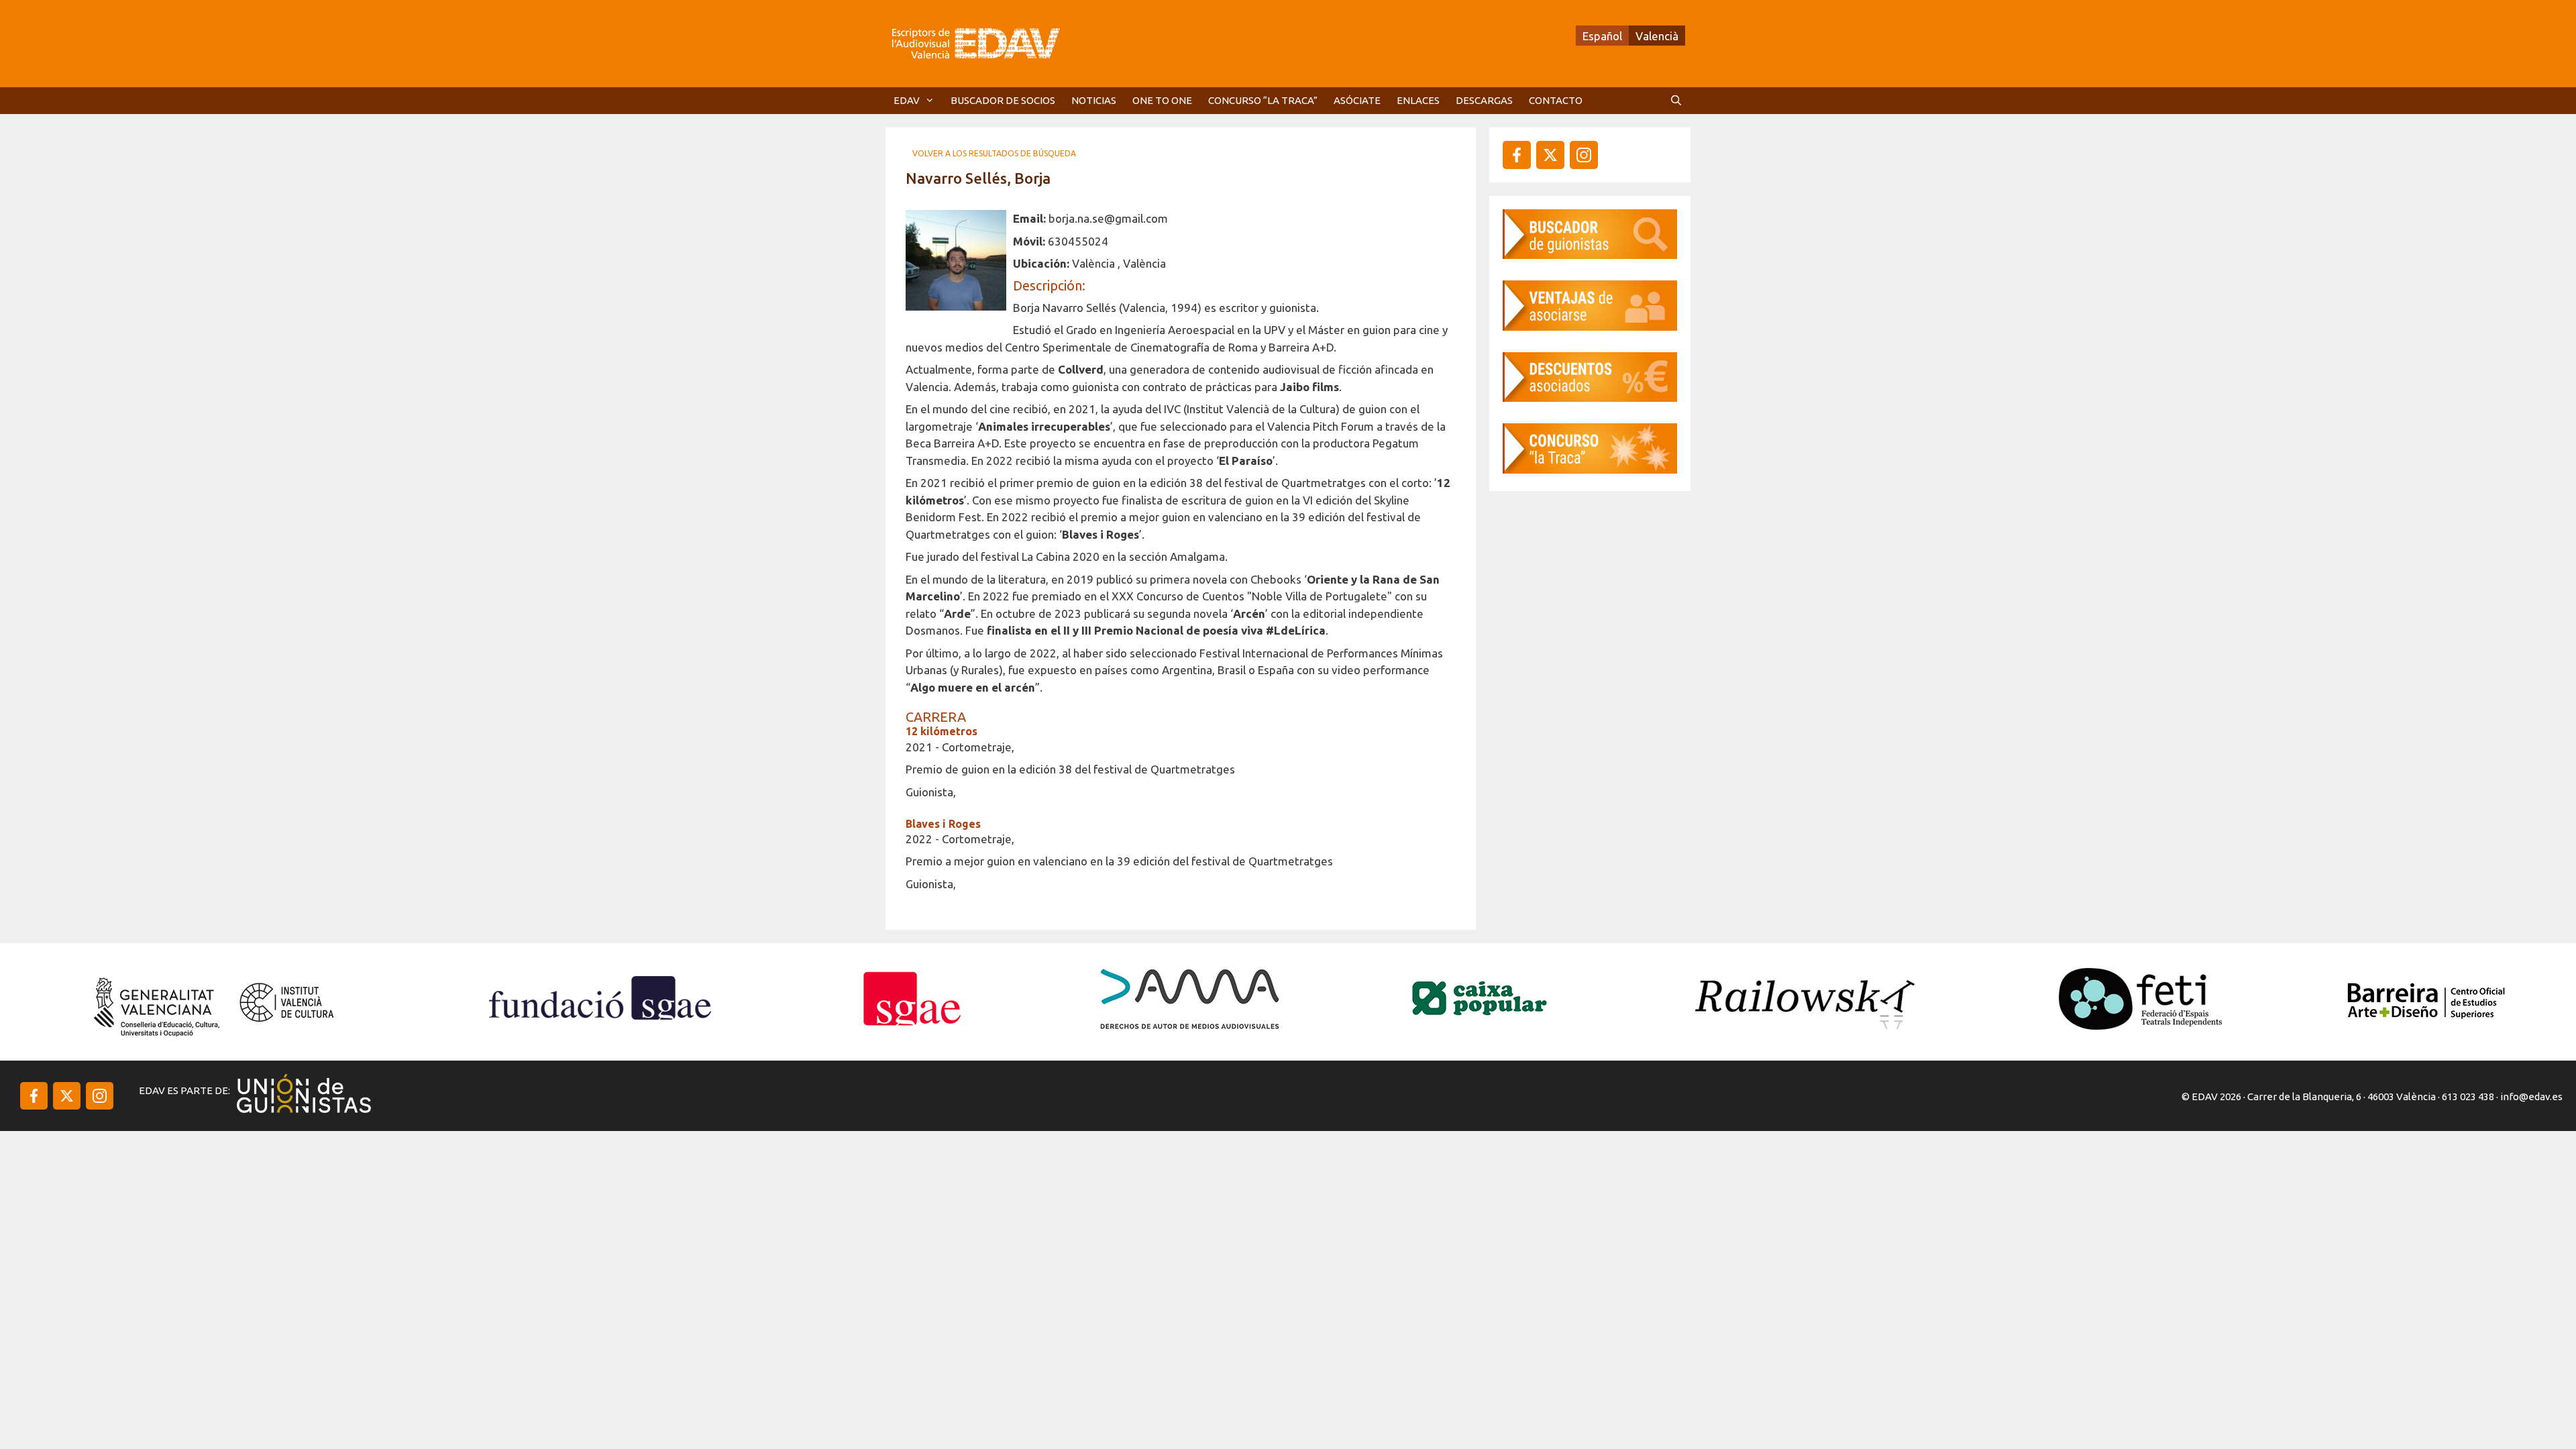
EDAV (907, 100)
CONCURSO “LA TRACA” (1263, 100)
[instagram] (1550, 155)
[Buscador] (1590, 255)
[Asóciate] (1590, 326)
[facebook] (1517, 155)
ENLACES (1418, 100)
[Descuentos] (1590, 397)
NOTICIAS (1094, 100)
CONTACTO (1556, 100)
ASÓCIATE (1357, 100)
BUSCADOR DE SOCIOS (1003, 100)
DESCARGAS (1484, 100)
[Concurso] (1590, 469)
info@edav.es (2531, 1096)
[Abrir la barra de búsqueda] (1676, 101)
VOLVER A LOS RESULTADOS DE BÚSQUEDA (994, 153)
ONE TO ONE (1162, 100)
